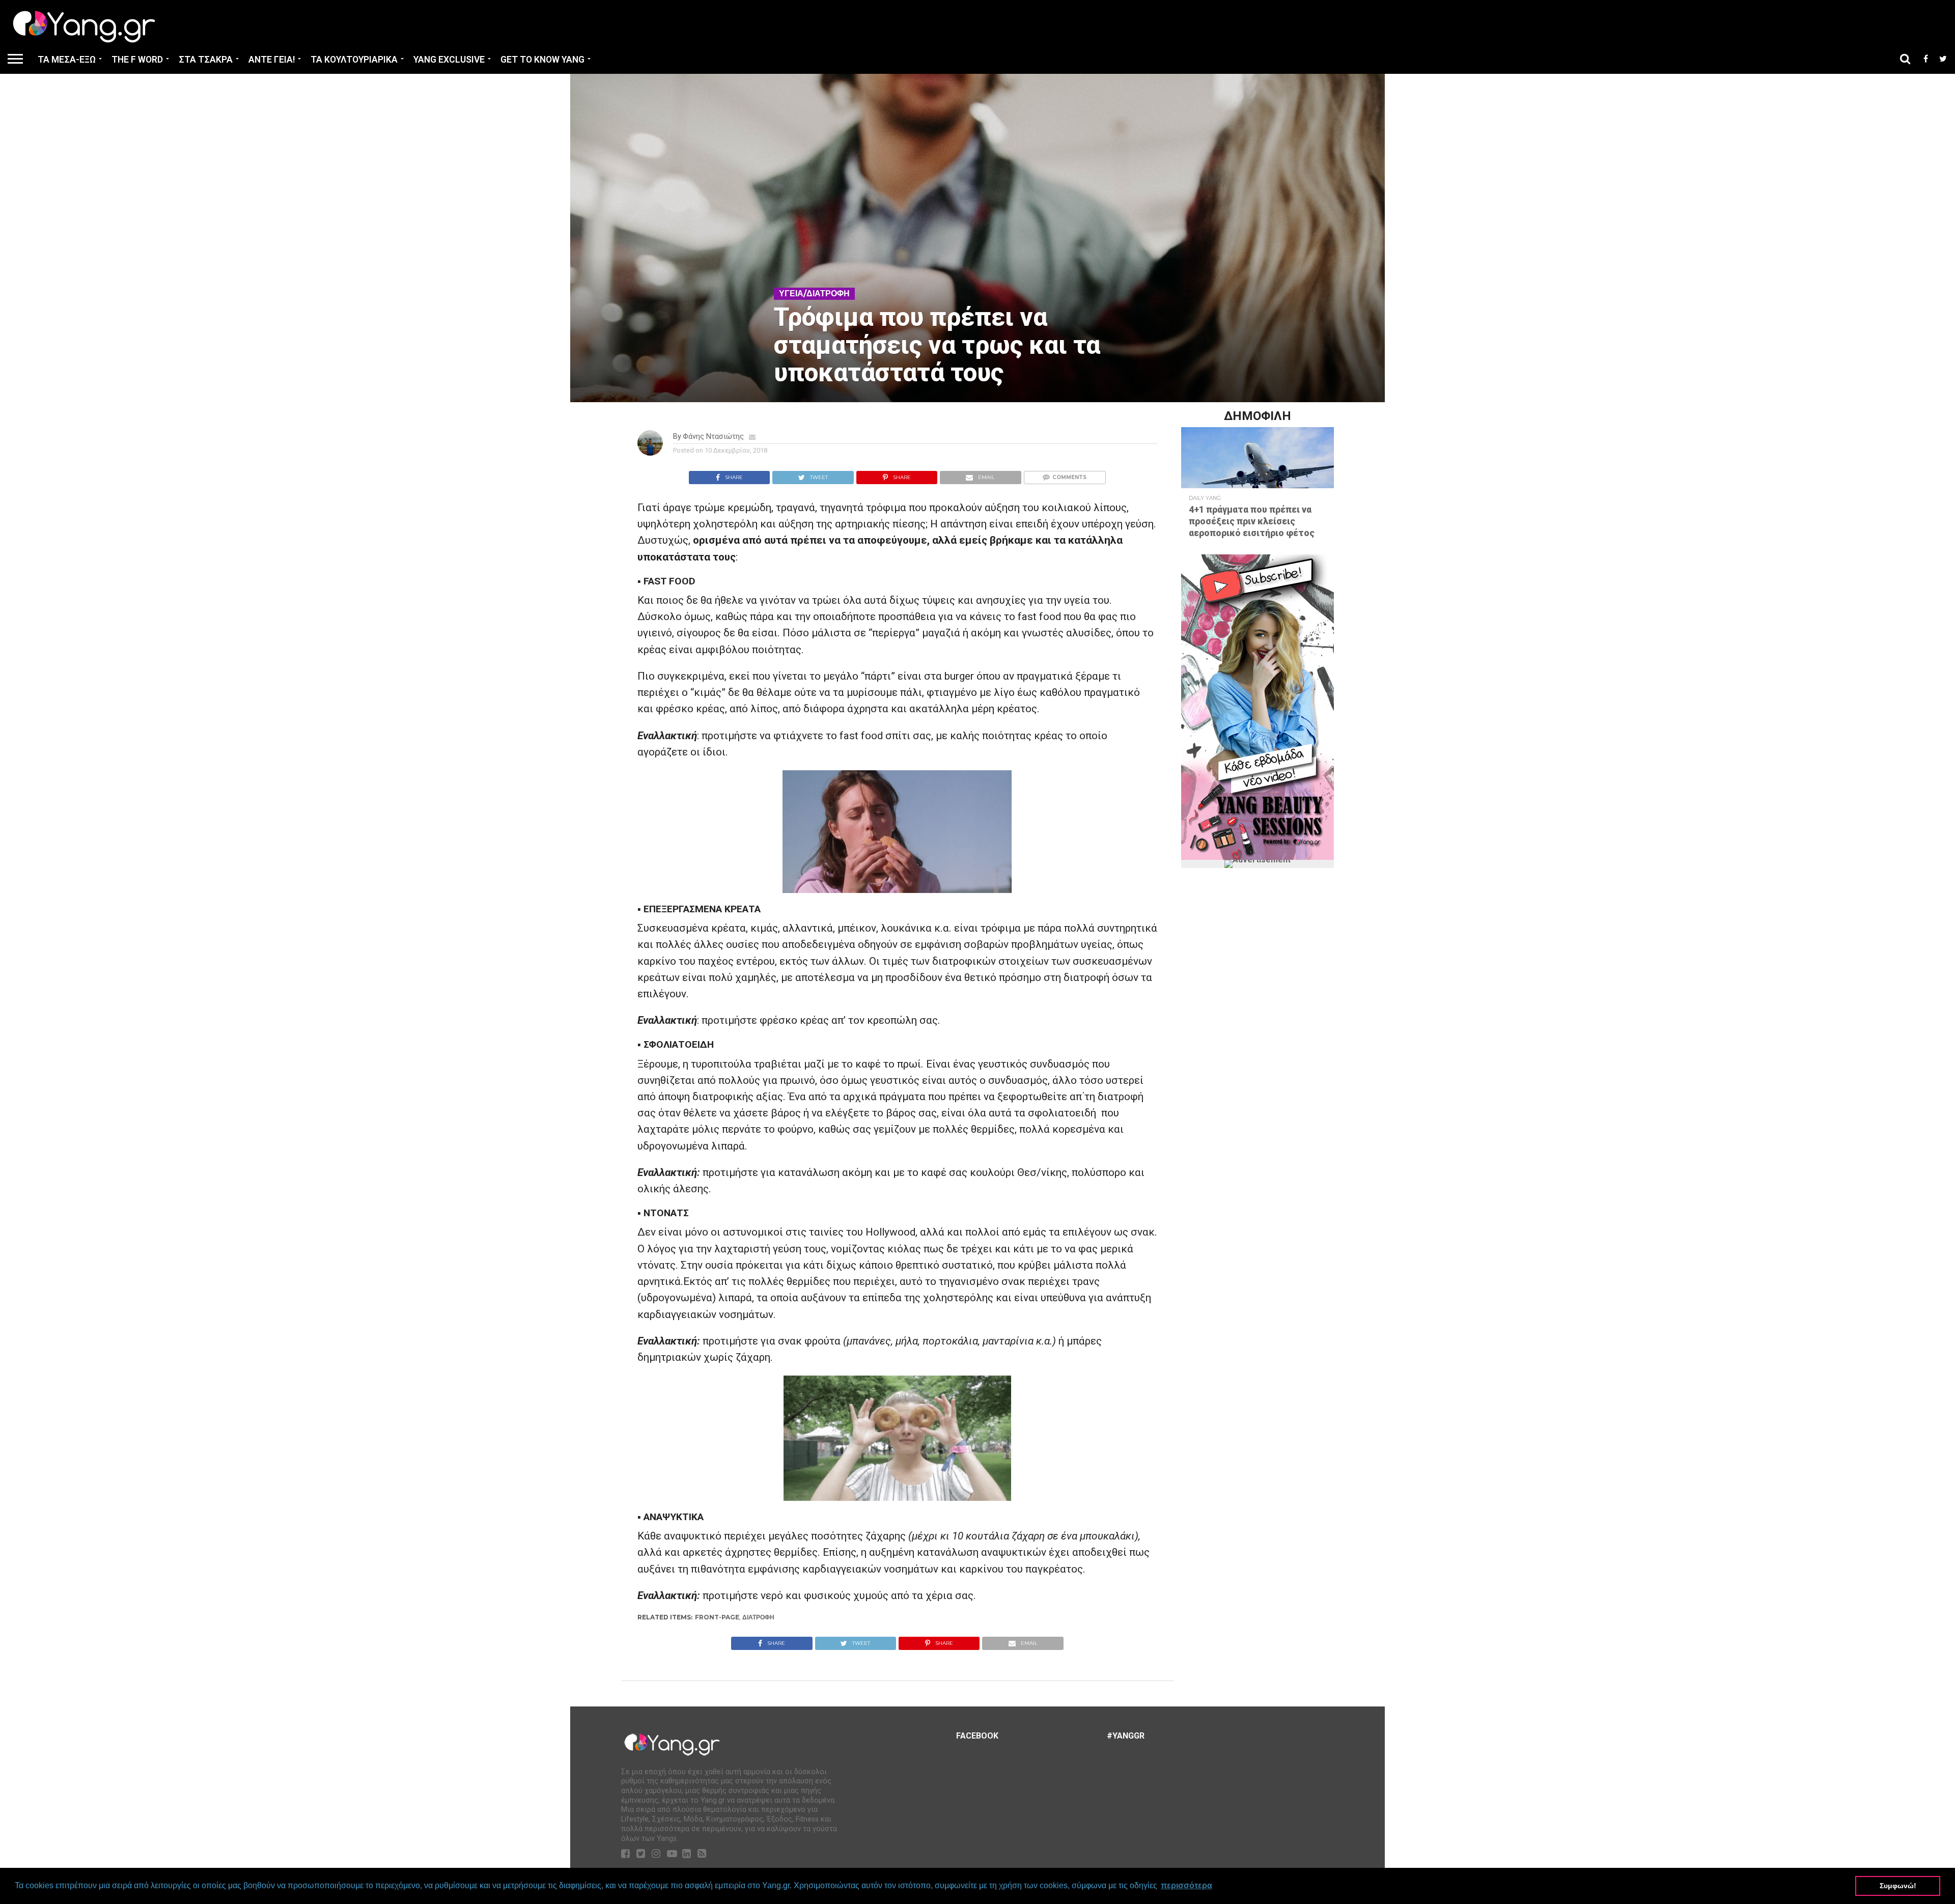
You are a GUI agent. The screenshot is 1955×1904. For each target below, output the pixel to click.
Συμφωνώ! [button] (1898, 1886)
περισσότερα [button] (1186, 1885)
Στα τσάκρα (206, 60)
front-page (717, 1617)
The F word (137, 60)
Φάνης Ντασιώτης (713, 437)
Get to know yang (542, 60)
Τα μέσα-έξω (67, 60)
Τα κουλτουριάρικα (354, 60)
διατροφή (758, 1617)
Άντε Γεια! (272, 60)
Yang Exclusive (449, 60)
